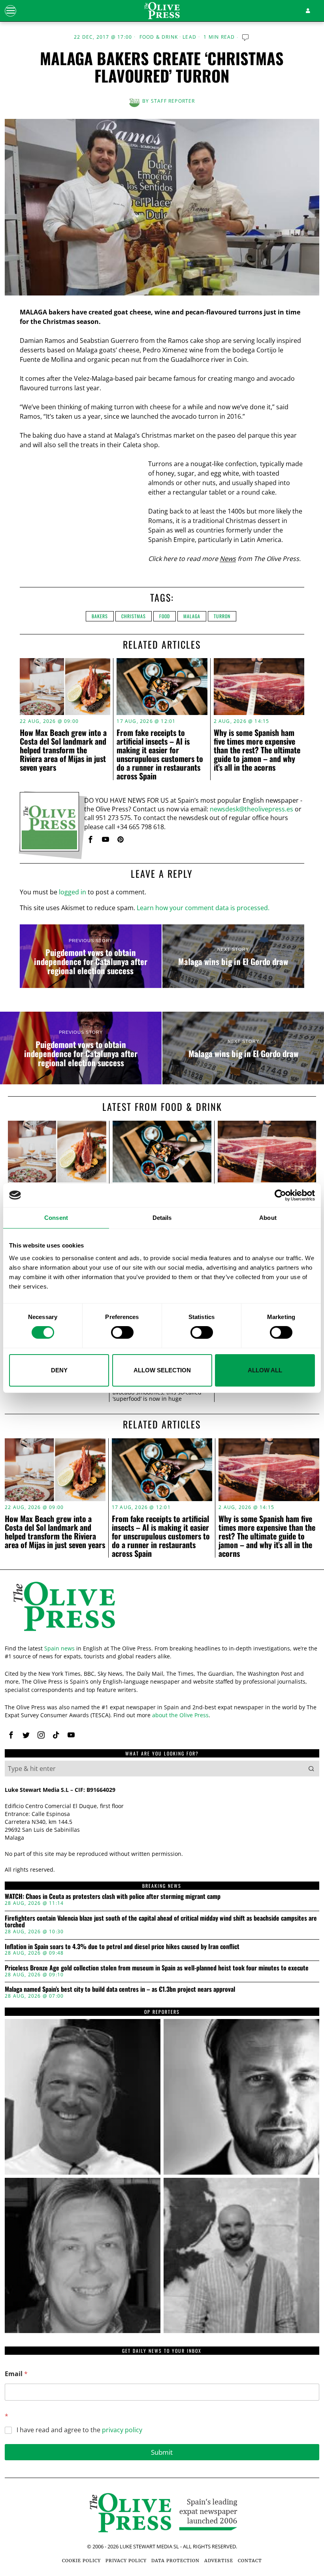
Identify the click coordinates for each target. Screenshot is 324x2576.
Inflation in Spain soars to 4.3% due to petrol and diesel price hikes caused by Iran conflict (122, 1947)
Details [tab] (162, 1217)
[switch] (122, 1332)
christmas (134, 616)
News (228, 559)
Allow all (265, 1370)
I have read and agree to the (79, 2430)
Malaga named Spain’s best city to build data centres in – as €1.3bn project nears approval (120, 1989)
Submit (162, 2452)
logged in (73, 892)
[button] (311, 1769)
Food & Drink (159, 37)
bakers (100, 616)
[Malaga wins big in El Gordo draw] (233, 956)
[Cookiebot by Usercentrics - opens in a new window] (280, 1195)
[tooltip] (90, 839)
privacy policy (122, 2430)
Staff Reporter (173, 101)
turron (222, 616)
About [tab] (268, 1217)
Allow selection (162, 1370)
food (165, 616)
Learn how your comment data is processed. (203, 908)
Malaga (192, 616)
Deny (59, 1370)
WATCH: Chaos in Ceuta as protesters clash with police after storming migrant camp (113, 1897)
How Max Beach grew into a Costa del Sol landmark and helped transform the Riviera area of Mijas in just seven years (63, 750)
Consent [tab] (56, 1217)
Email (16, 2374)
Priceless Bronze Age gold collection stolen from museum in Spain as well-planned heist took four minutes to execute (157, 1968)
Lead (189, 37)
